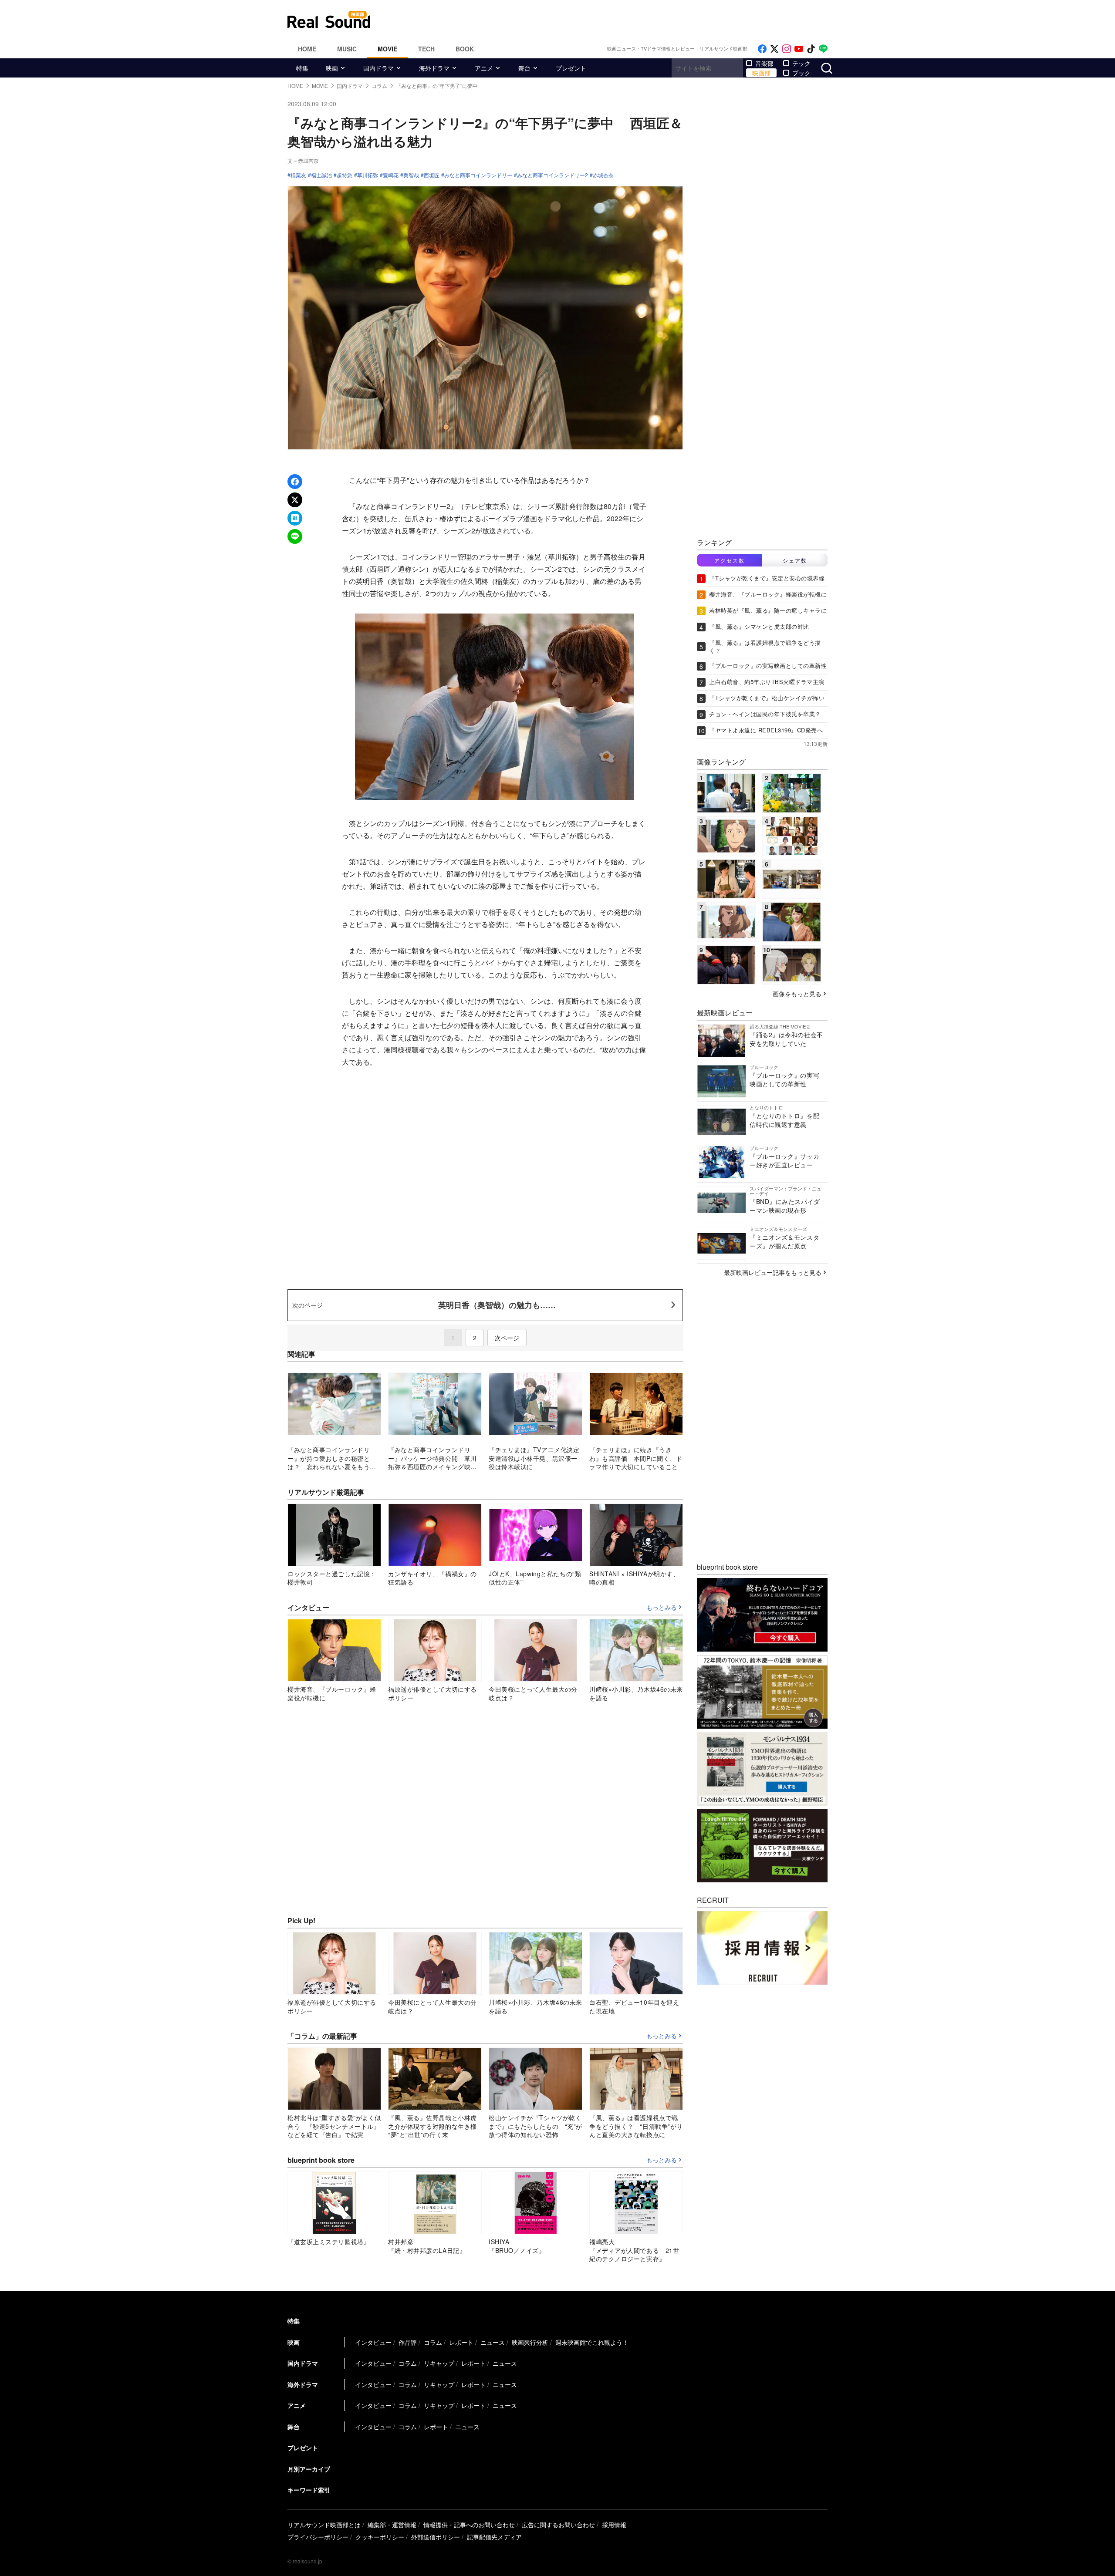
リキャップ (439, 2363)
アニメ (484, 68)
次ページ (507, 1338)
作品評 (408, 2342)
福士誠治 (321, 175)
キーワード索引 (309, 2490)
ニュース (493, 2342)
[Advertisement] (616, 20)
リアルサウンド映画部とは (324, 2525)
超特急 (345, 175)
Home (307, 49)
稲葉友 (298, 175)
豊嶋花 (391, 175)
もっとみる (662, 1608)
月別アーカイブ (309, 2469)
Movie (387, 49)
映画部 (761, 73)
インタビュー (373, 2342)
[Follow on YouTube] (799, 49)
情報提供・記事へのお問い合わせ (469, 2525)
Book (465, 49)
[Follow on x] (774, 49)
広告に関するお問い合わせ (558, 2525)
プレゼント (571, 68)
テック (801, 63)
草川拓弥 (368, 175)
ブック (801, 73)
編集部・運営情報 (392, 2525)
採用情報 (614, 2525)
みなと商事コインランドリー (478, 175)
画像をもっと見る (797, 993)
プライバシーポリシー (318, 2537)
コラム (433, 2342)
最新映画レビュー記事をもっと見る (773, 1272)
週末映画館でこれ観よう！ (592, 2342)
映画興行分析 (530, 2342)
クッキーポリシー (380, 2537)
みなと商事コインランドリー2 (552, 175)
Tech (426, 49)
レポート (461, 2342)
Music (347, 49)
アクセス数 (730, 560)
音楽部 (764, 63)
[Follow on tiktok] (811, 49)
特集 (302, 68)
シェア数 (795, 560)
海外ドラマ (434, 68)
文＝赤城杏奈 (303, 160)
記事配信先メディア (494, 2537)
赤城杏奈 (603, 175)
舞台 (524, 68)
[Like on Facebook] (762, 49)
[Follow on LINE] (823, 49)
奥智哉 (411, 175)
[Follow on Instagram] (787, 49)
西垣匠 (432, 175)
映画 (332, 68)
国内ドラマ (378, 68)
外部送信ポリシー (436, 2537)
